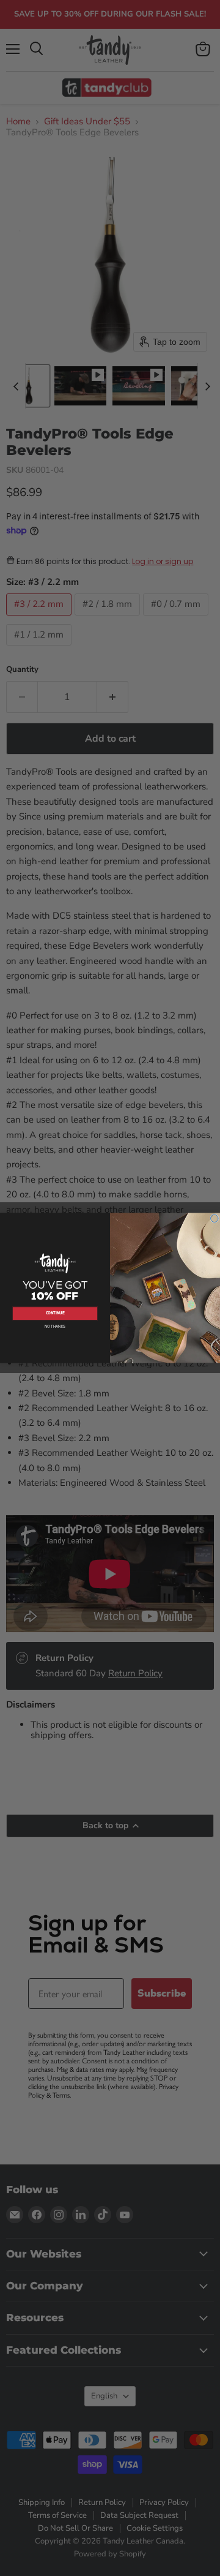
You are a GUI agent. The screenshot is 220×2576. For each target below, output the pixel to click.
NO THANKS (55, 1327)
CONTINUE (55, 1314)
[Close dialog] (215, 1218)
